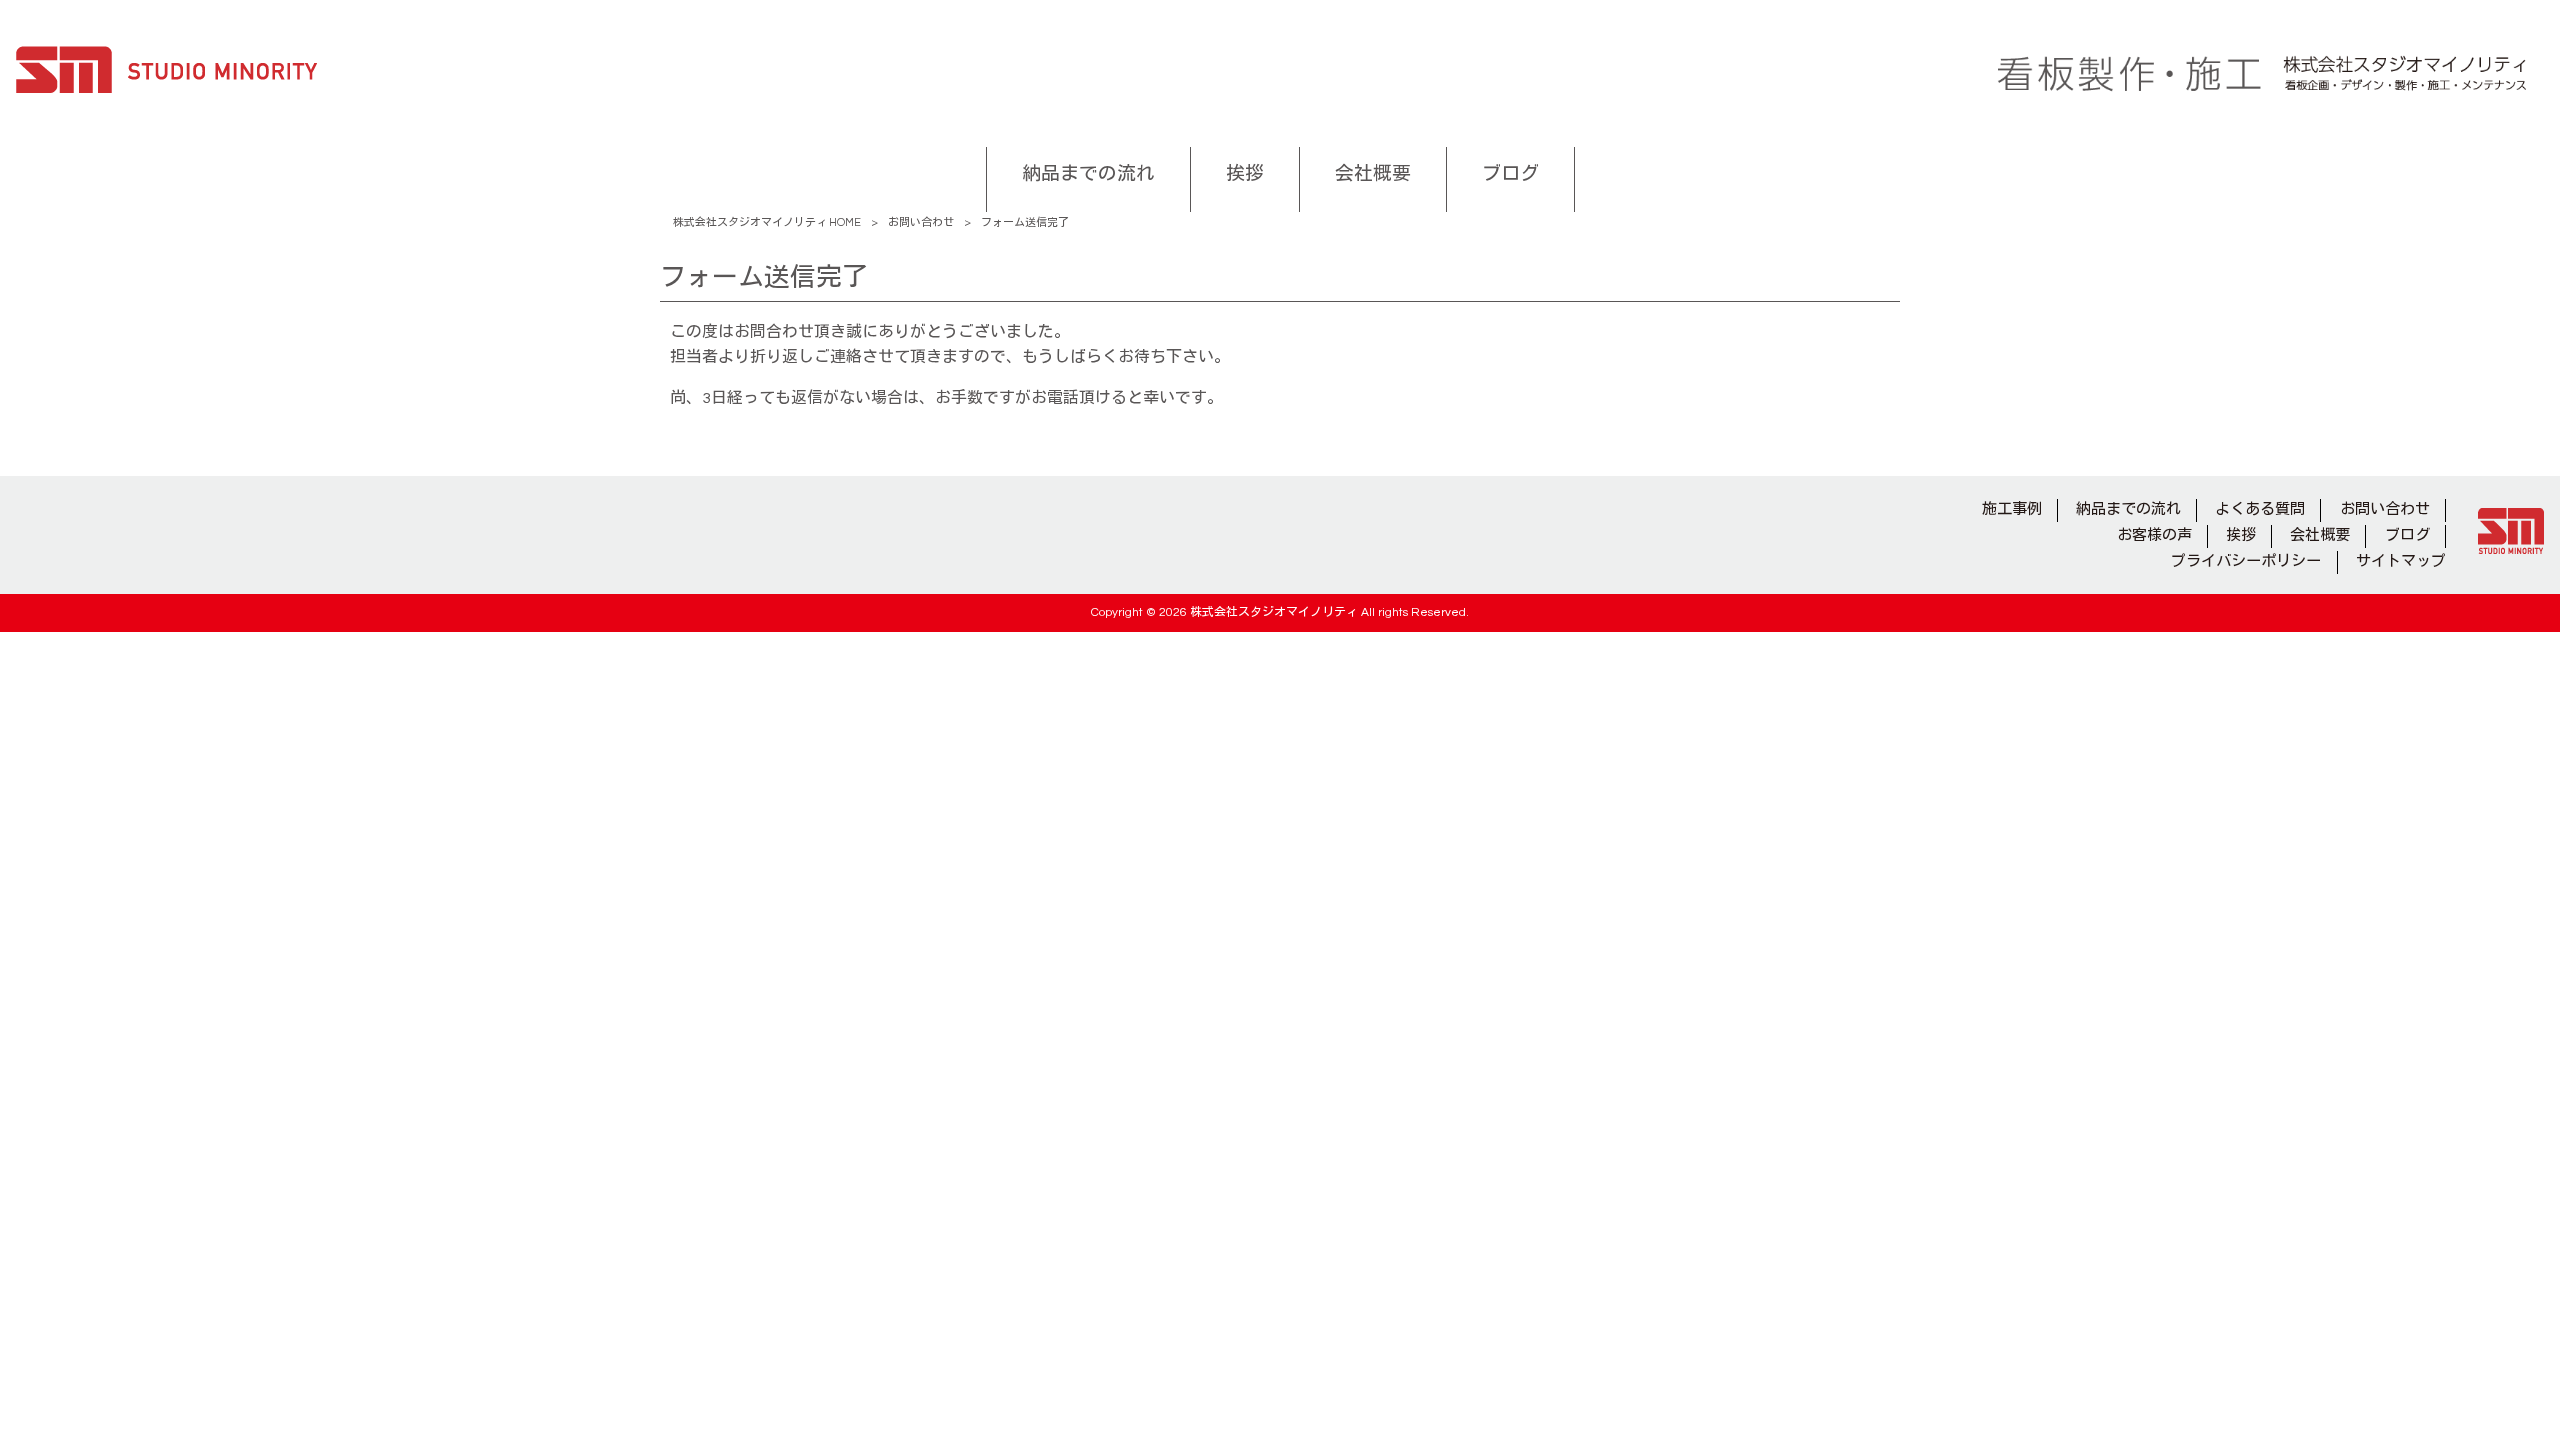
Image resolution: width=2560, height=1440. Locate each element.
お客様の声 (2154, 535)
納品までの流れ (2128, 509)
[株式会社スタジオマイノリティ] (166, 73)
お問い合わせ (921, 222)
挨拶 (2241, 535)
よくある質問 (2260, 509)
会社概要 (2320, 535)
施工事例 (2012, 509)
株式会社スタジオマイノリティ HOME (767, 222)
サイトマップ (2401, 561)
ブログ (2407, 535)
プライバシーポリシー (2246, 561)
